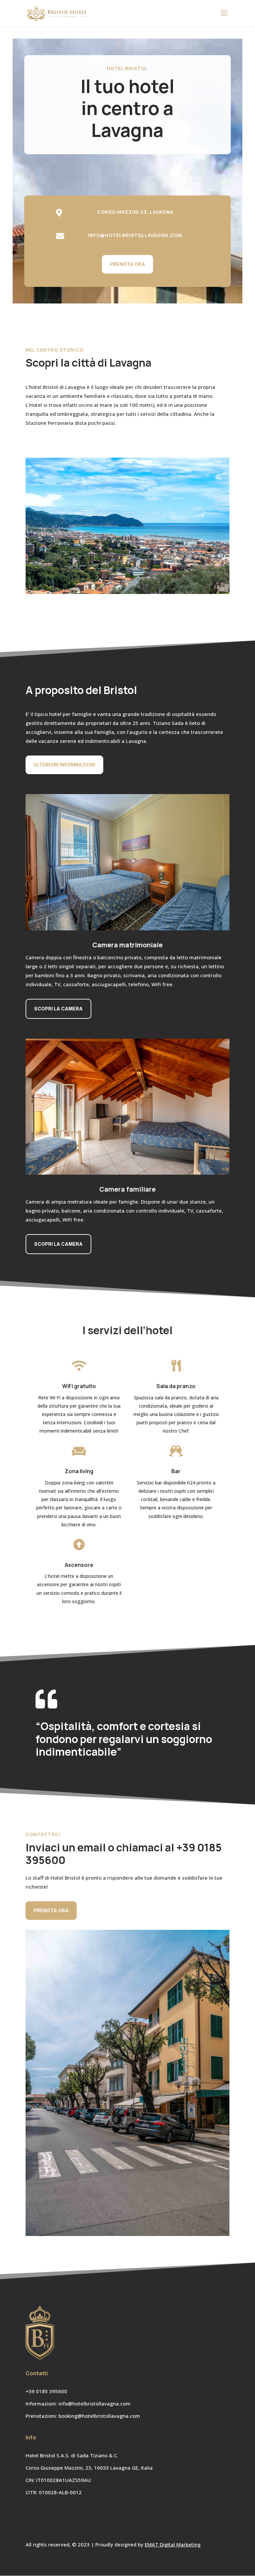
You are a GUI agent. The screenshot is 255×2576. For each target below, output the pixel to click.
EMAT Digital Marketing (173, 2544)
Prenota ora (127, 264)
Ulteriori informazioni (64, 765)
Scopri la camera (58, 1009)
